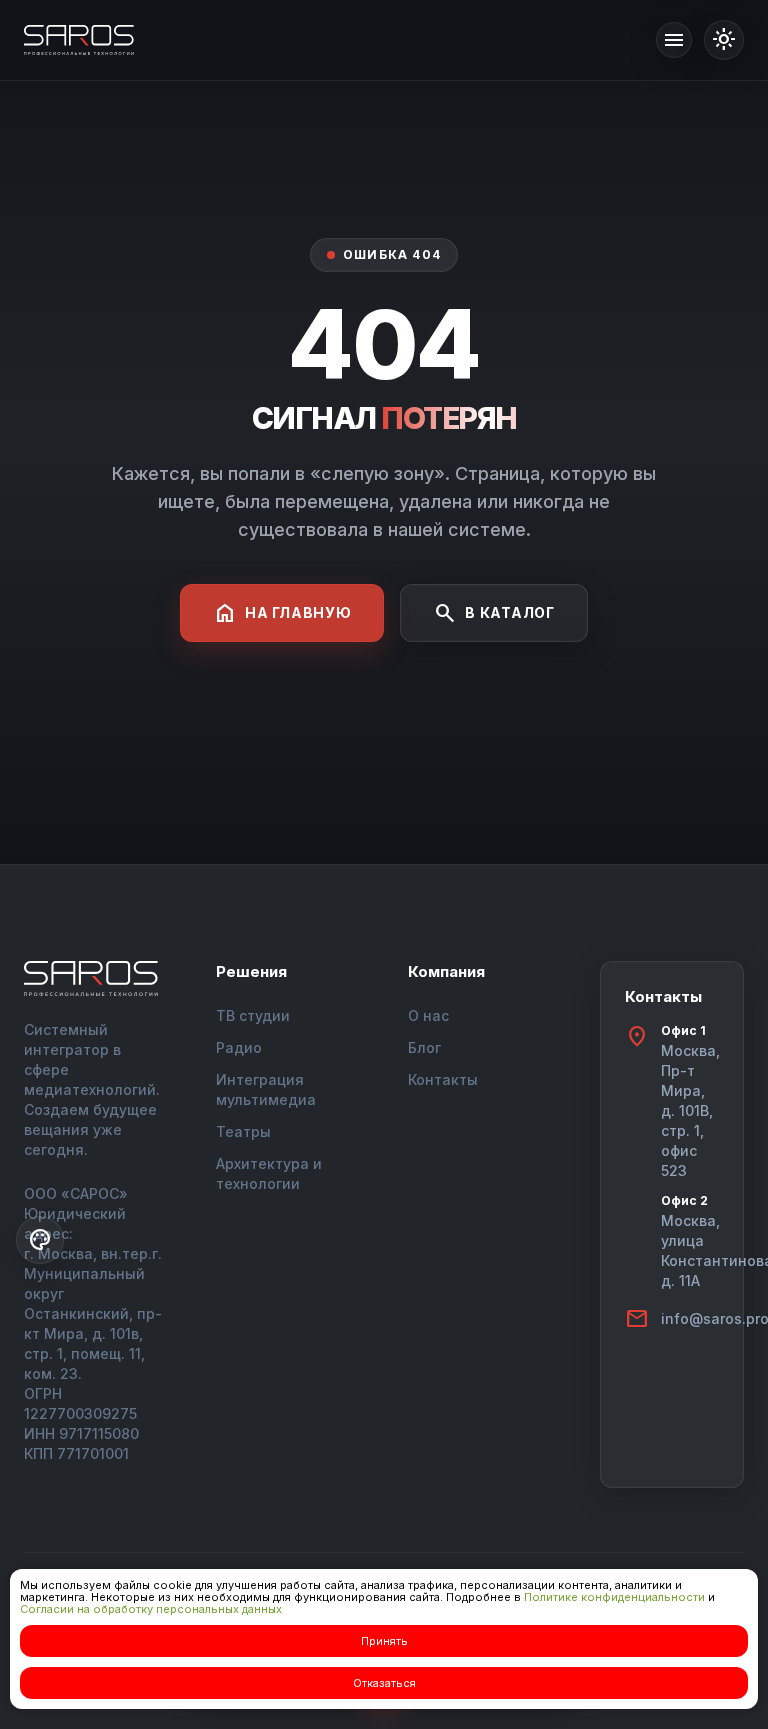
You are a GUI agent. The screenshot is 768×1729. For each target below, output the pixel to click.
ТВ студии (253, 1015)
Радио (239, 1047)
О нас (428, 1015)
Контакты (443, 1079)
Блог (424, 1047)
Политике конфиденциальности (614, 1597)
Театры (243, 1131)
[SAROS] (79, 40)
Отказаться (384, 1683)
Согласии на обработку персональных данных (151, 1609)
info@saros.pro (690, 1318)
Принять (384, 1641)
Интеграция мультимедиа (266, 1089)
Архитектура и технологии (269, 1173)
